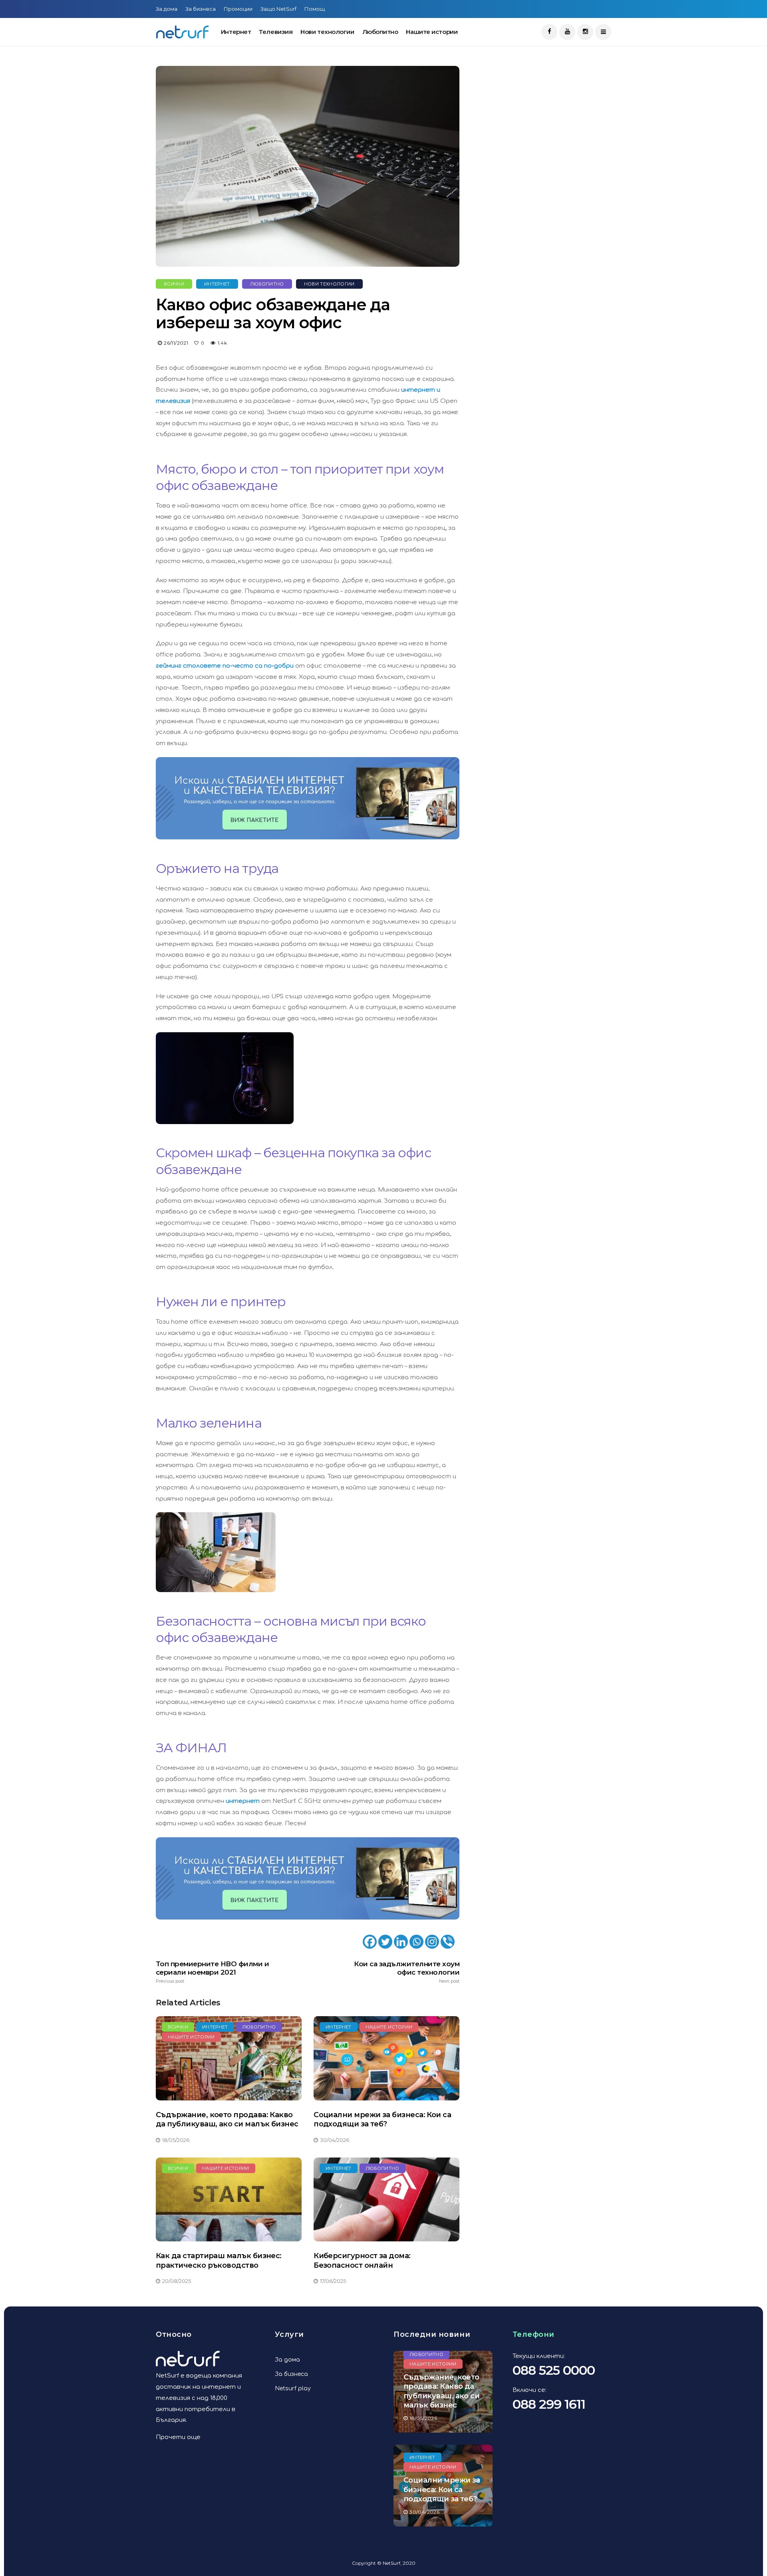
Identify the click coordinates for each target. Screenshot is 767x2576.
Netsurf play (293, 2389)
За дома (167, 9)
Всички (174, 284)
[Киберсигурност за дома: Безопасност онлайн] (386, 2200)
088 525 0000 (554, 2370)
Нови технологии (327, 32)
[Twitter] (385, 1942)
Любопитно (380, 32)
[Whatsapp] (416, 1942)
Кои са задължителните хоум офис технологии (407, 1972)
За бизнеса (201, 9)
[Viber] (448, 1942)
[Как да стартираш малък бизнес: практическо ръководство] (229, 2200)
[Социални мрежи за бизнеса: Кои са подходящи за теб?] (386, 2058)
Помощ (315, 9)
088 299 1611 (549, 2404)
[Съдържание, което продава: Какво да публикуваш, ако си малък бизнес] (229, 2058)
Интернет (236, 32)
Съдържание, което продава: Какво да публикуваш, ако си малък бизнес (227, 2119)
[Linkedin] (401, 1942)
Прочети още (178, 2437)
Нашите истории (432, 32)
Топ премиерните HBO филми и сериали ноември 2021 (212, 1972)
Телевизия (276, 32)
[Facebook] (370, 1942)
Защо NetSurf (278, 9)
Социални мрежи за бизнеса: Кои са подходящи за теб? (382, 2119)
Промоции (238, 9)
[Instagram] (432, 1942)
